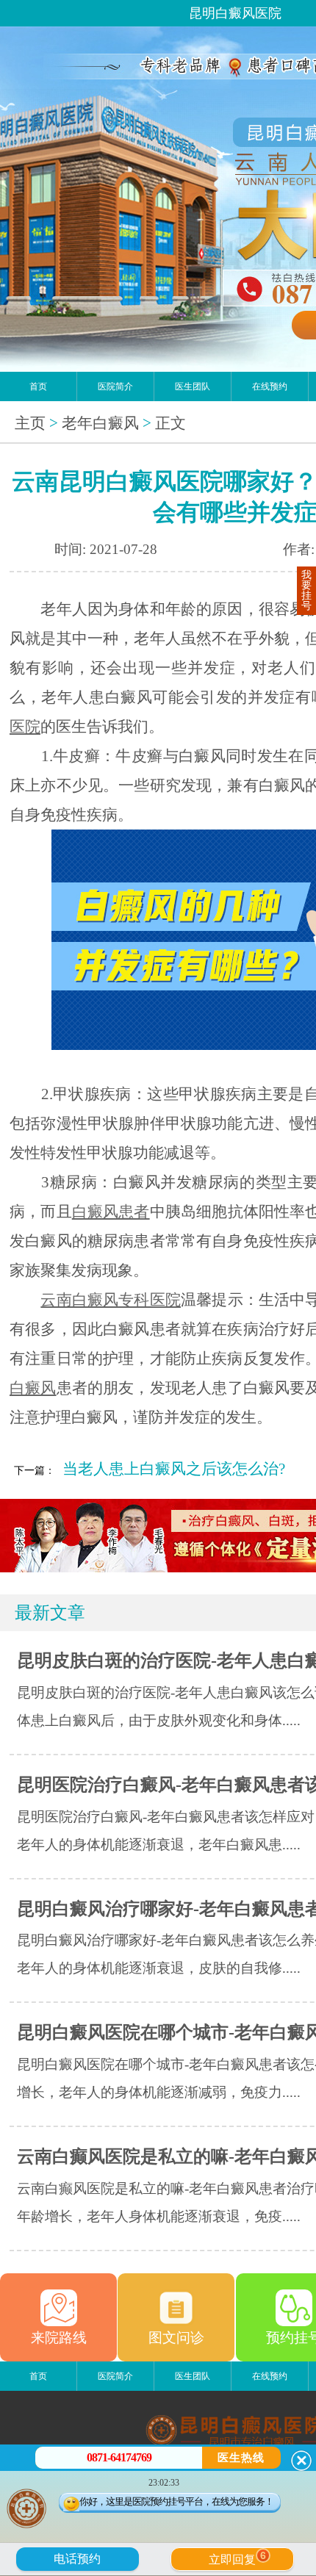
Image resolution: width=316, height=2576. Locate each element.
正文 (170, 423)
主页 (30, 423)
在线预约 (270, 386)
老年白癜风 (100, 423)
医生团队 (193, 386)
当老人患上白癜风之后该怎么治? (174, 1469)
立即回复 (237, 2558)
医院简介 (115, 386)
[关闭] (301, 2461)
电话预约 (77, 2559)
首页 (38, 386)
